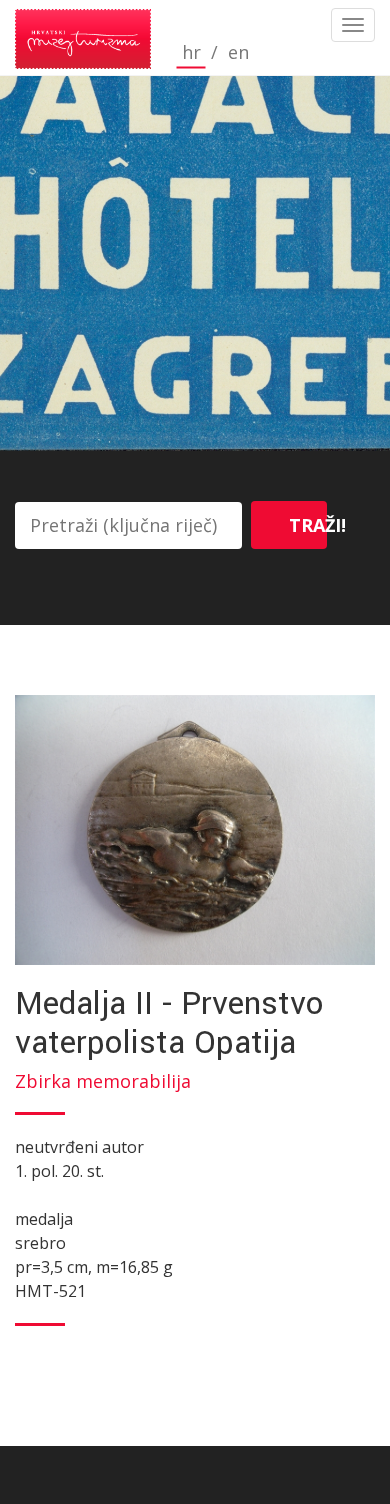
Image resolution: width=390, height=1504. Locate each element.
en (238, 53)
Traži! (308, 525)
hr (191, 53)
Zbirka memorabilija (103, 1081)
